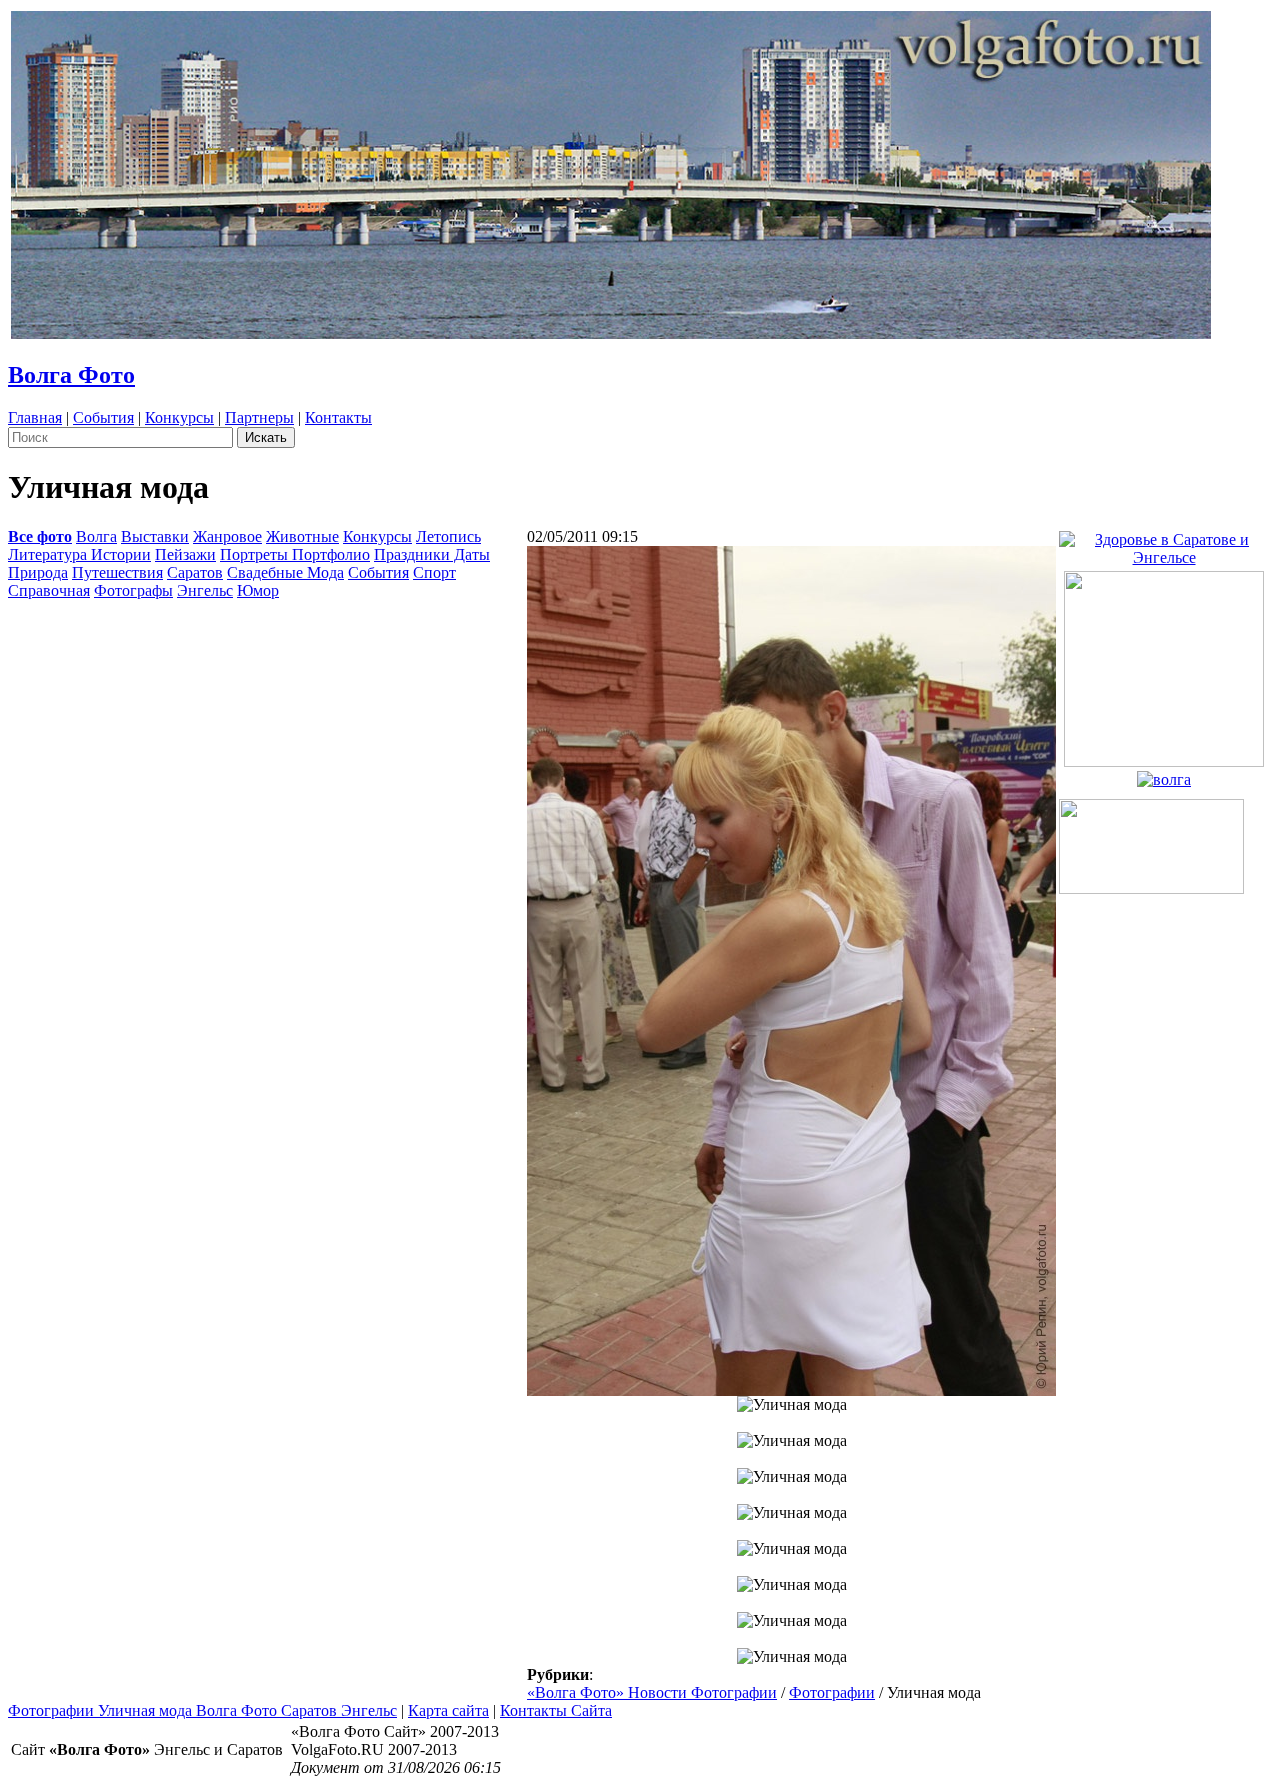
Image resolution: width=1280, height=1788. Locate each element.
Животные (302, 536)
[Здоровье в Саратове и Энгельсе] (1164, 543)
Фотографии (832, 1692)
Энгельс (205, 590)
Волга (96, 536)
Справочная (49, 590)
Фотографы (133, 590)
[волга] (1164, 774)
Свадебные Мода (285, 572)
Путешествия (117, 572)
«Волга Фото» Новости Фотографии (652, 1692)
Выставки (155, 536)
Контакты (338, 417)
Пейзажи (185, 554)
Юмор (258, 590)
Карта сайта (448, 1710)
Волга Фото (71, 375)
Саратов (195, 572)
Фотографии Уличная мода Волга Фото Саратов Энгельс (202, 1710)
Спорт (434, 572)
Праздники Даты (432, 554)
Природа (38, 572)
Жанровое (227, 536)
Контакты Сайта (556, 1710)
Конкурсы (179, 417)
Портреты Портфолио (295, 554)
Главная (35, 417)
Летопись (448, 536)
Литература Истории (79, 554)
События (103, 417)
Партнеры (259, 417)
